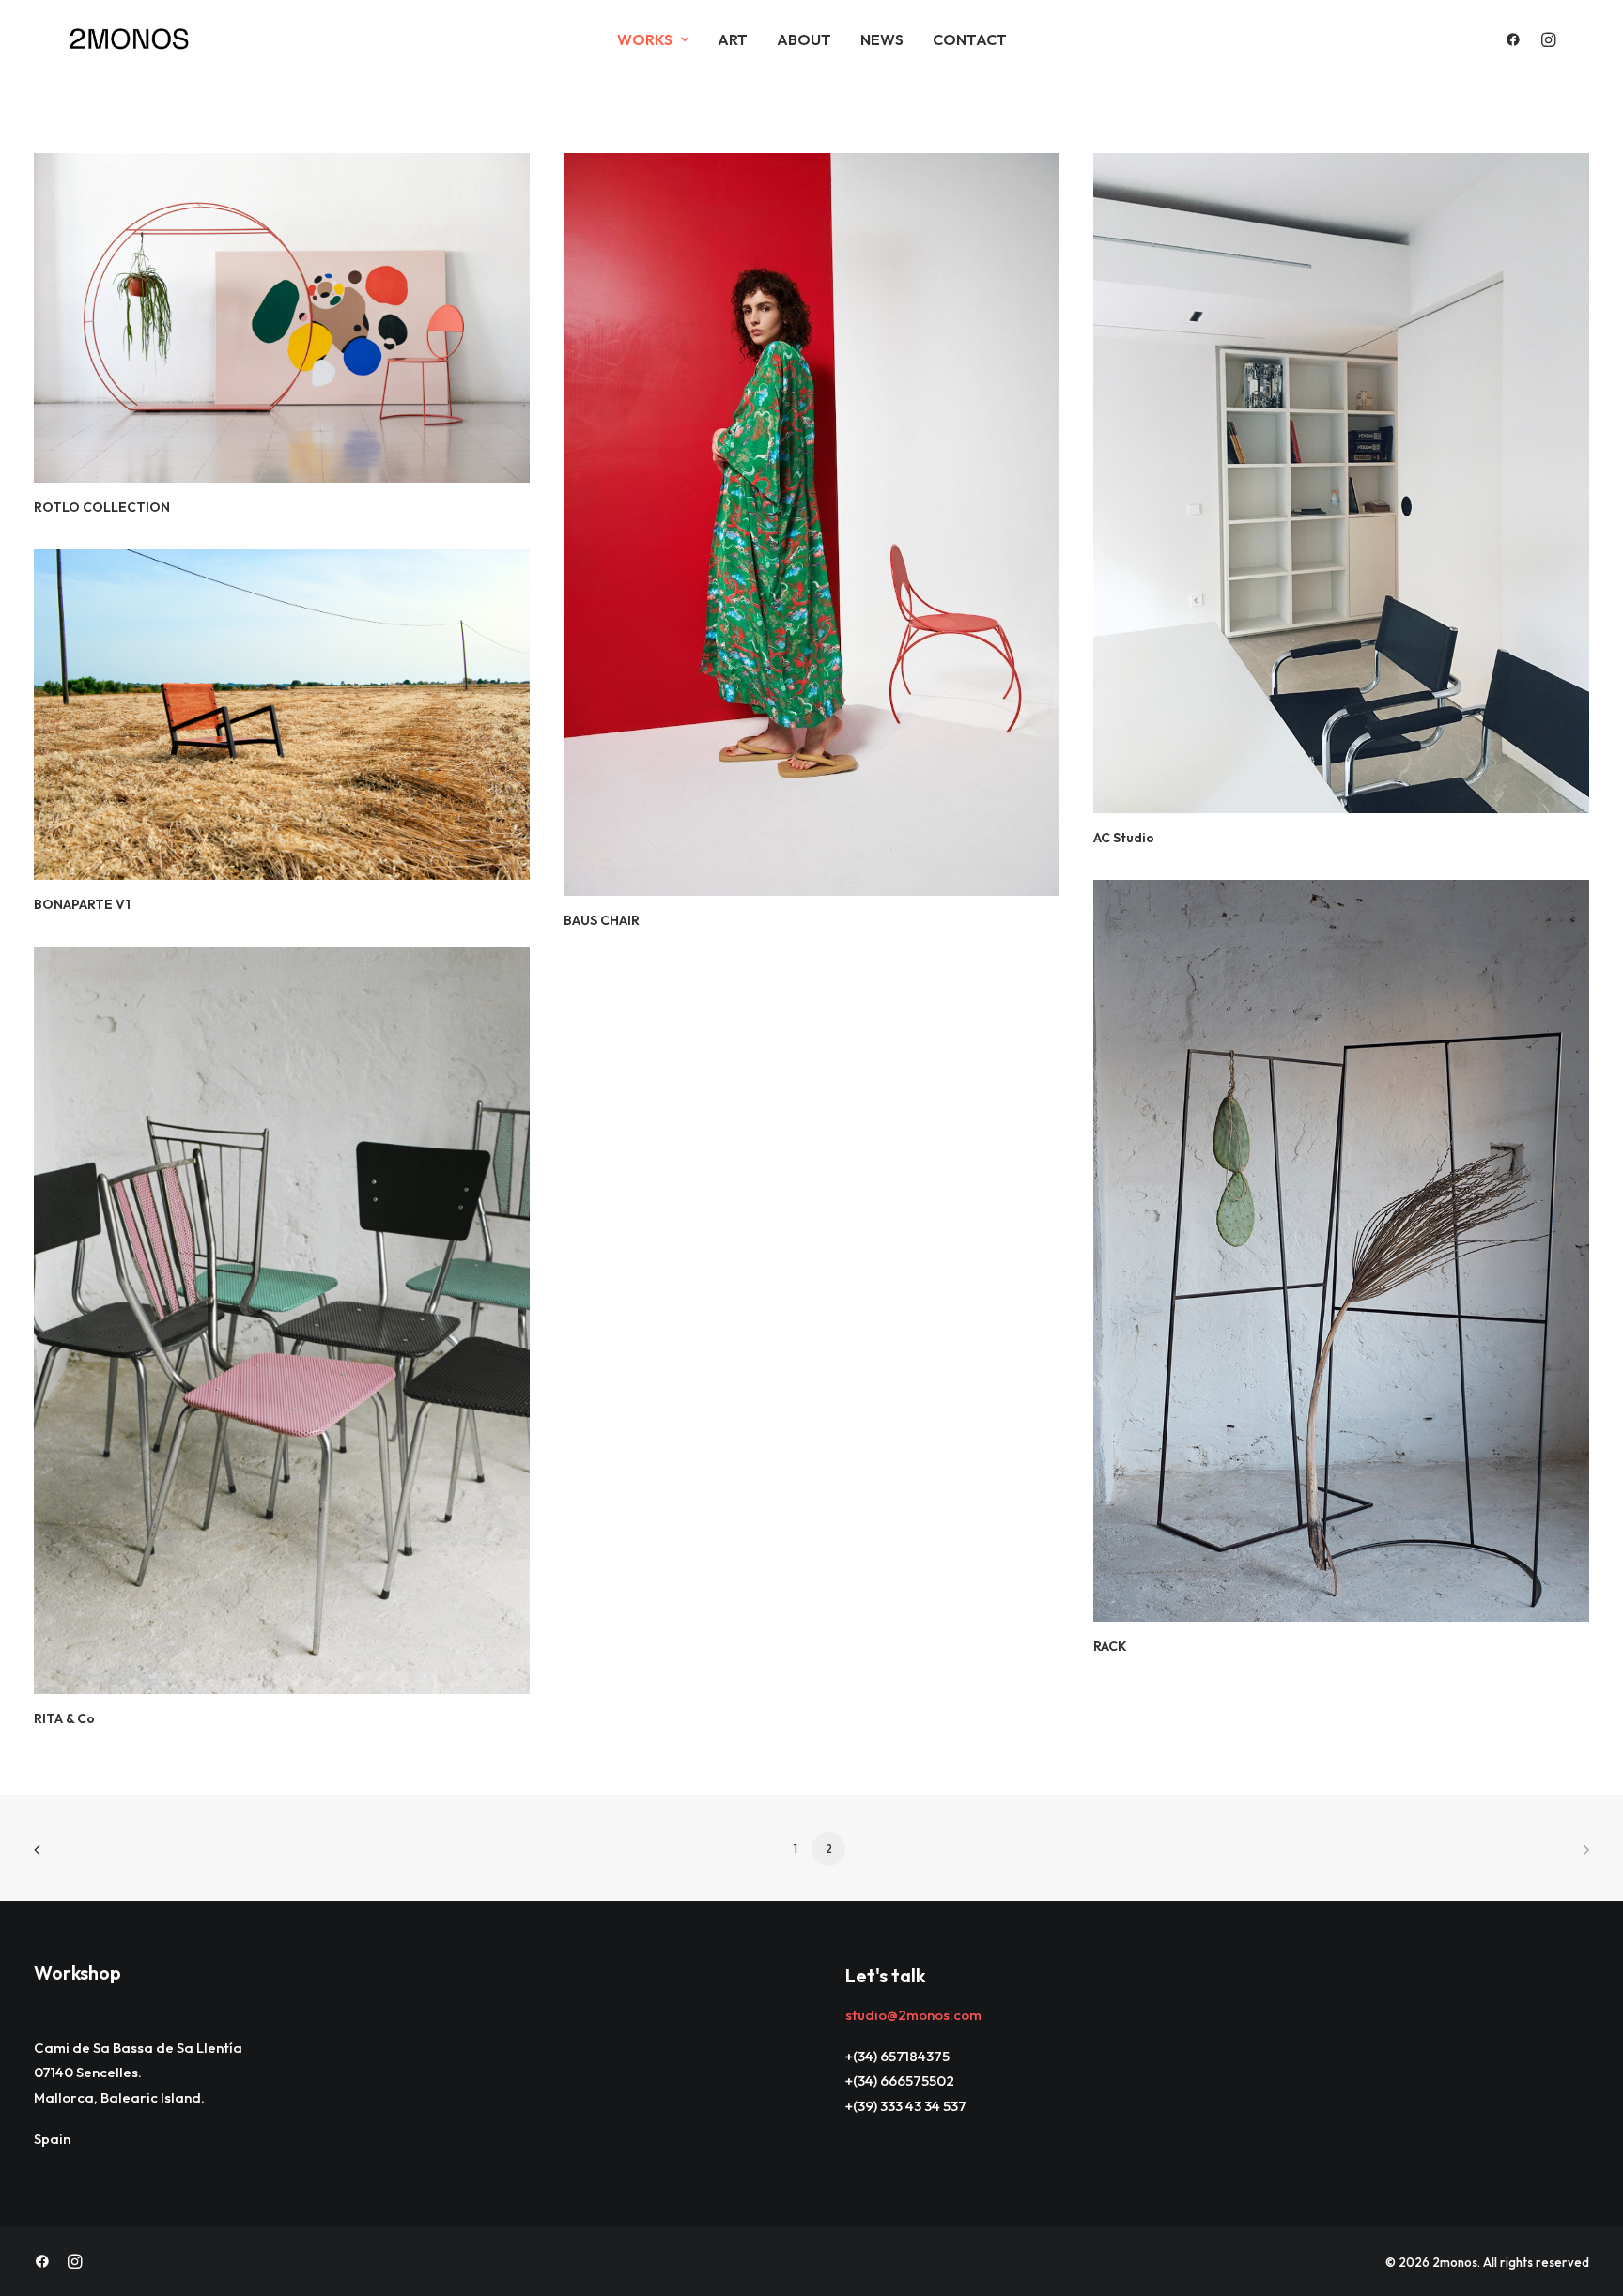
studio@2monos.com (913, 2015)
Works (645, 39)
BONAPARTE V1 (82, 904)
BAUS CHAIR (602, 920)
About (804, 39)
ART (733, 39)
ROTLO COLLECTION (102, 507)
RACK (1110, 1646)
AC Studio (1124, 838)
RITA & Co (64, 1718)
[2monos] (130, 39)
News (882, 39)
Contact (970, 39)
